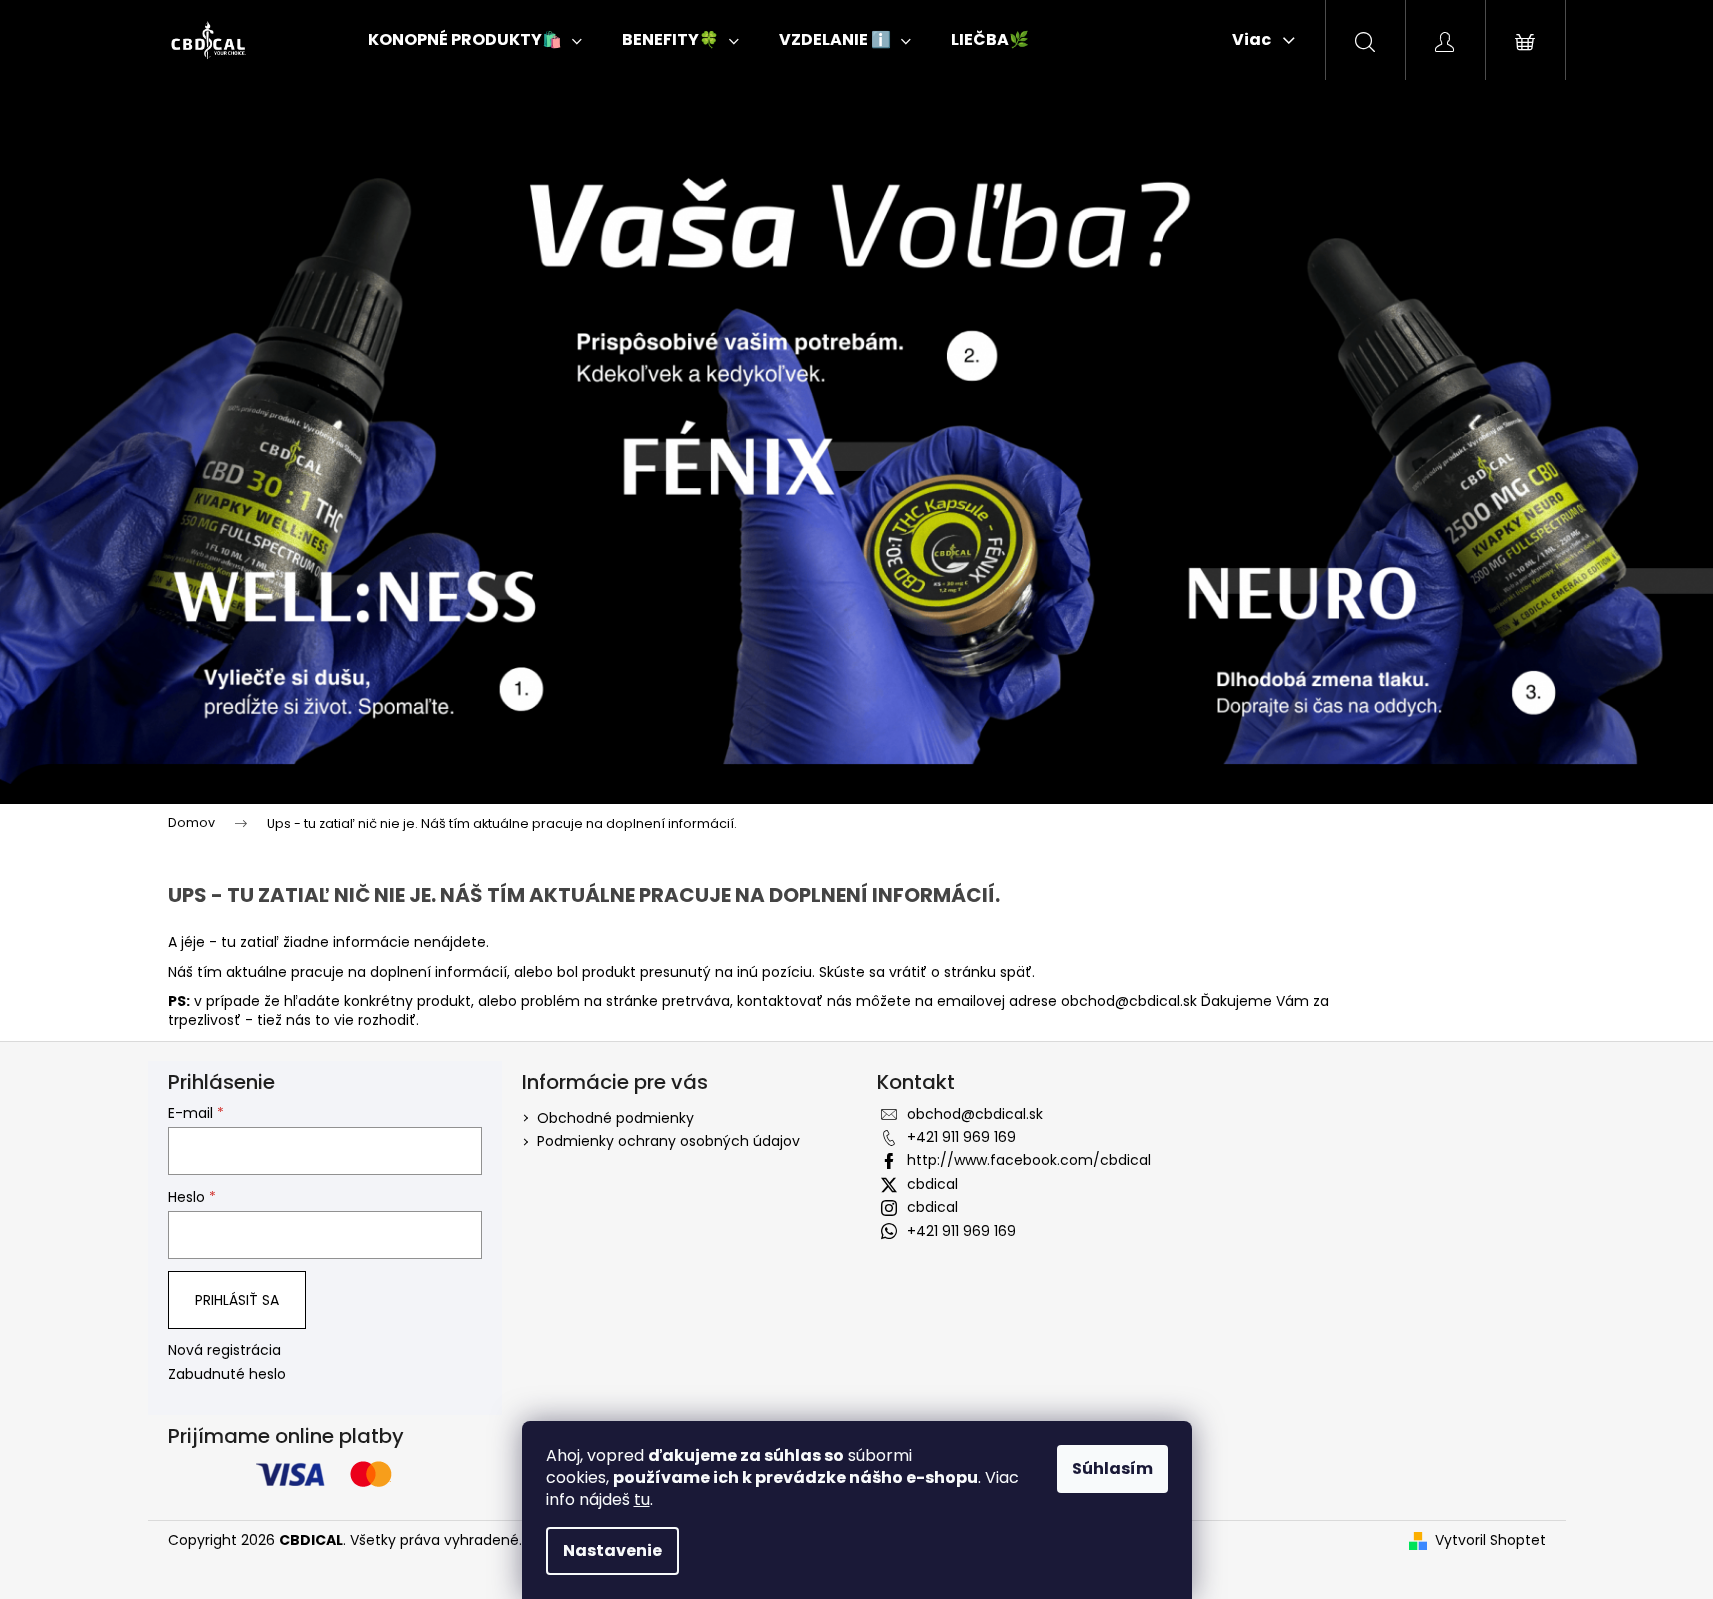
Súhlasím (1112, 1468)
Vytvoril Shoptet (1490, 1540)
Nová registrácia (224, 1350)
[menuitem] (475, 40)
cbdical (932, 1184)
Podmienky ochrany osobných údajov (668, 1141)
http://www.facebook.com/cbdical (1029, 1160)
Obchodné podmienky (615, 1118)
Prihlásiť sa (237, 1300)
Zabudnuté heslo (227, 1374)
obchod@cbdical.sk (1129, 1001)
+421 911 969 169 (961, 1137)
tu (642, 1499)
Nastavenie (612, 1550)
